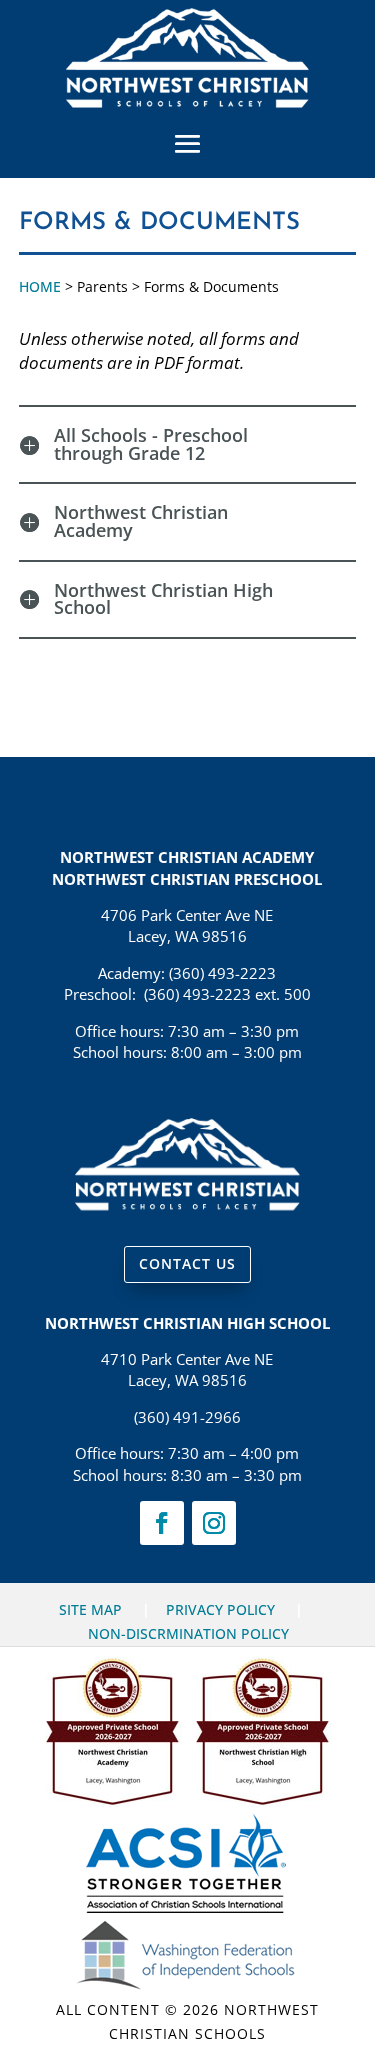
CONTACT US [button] (187, 1263)
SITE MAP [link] (90, 1609)
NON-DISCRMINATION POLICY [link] (188, 1633)
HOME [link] (40, 286)
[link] (187, 102)
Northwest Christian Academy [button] (141, 521)
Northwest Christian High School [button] (163, 599)
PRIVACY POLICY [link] (220, 1609)
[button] (188, 143)
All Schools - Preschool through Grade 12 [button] (151, 444)
